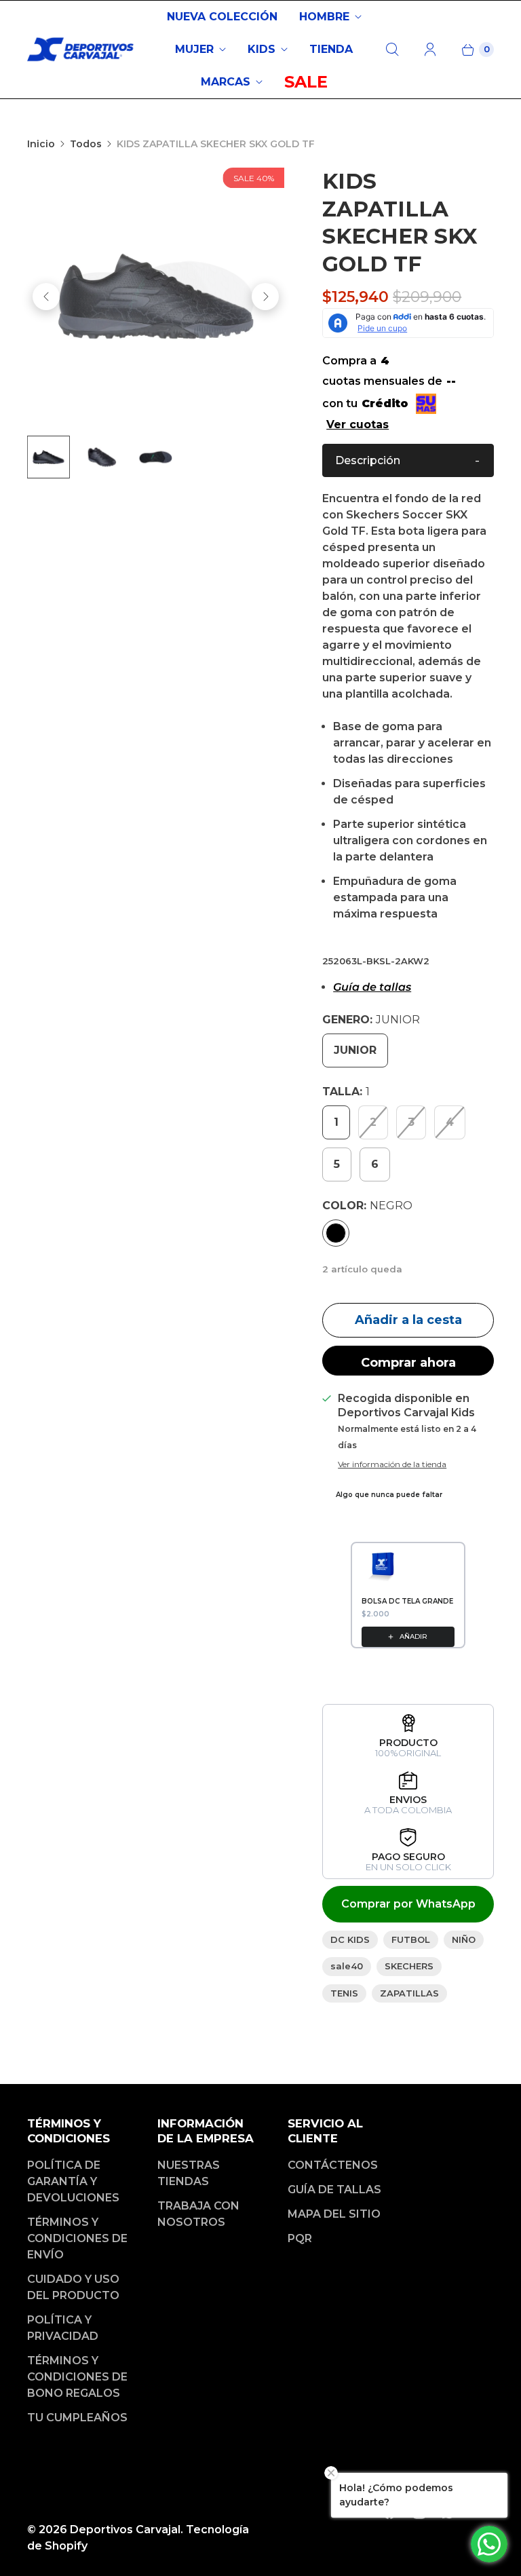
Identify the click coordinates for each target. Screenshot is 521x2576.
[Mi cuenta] (430, 50)
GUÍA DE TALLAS (334, 2190)
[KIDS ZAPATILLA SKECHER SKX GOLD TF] (156, 296)
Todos (86, 144)
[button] (408, 460)
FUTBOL (411, 1939)
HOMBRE (324, 17)
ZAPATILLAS (409, 1993)
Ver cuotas (358, 424)
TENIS (344, 1993)
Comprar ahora (408, 1363)
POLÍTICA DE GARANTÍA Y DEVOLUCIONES (73, 2181)
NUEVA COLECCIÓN (222, 17)
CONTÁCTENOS (333, 2165)
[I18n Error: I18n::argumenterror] (49, 457)
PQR (300, 2238)
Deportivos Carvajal (125, 2530)
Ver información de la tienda (392, 1464)
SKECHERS (409, 1966)
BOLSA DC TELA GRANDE (407, 1601)
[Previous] (46, 297)
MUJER (194, 49)
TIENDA (331, 49)
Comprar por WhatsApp (408, 1904)
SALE (306, 82)
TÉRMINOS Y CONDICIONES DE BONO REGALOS (77, 2377)
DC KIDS (350, 1939)
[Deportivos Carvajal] (81, 50)
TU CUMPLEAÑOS (77, 2418)
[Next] (265, 297)
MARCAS (226, 82)
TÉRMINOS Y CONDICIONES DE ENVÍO (77, 2238)
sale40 (347, 1966)
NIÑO (464, 1939)
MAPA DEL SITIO (334, 2214)
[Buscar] (392, 50)
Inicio (41, 144)
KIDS (262, 49)
